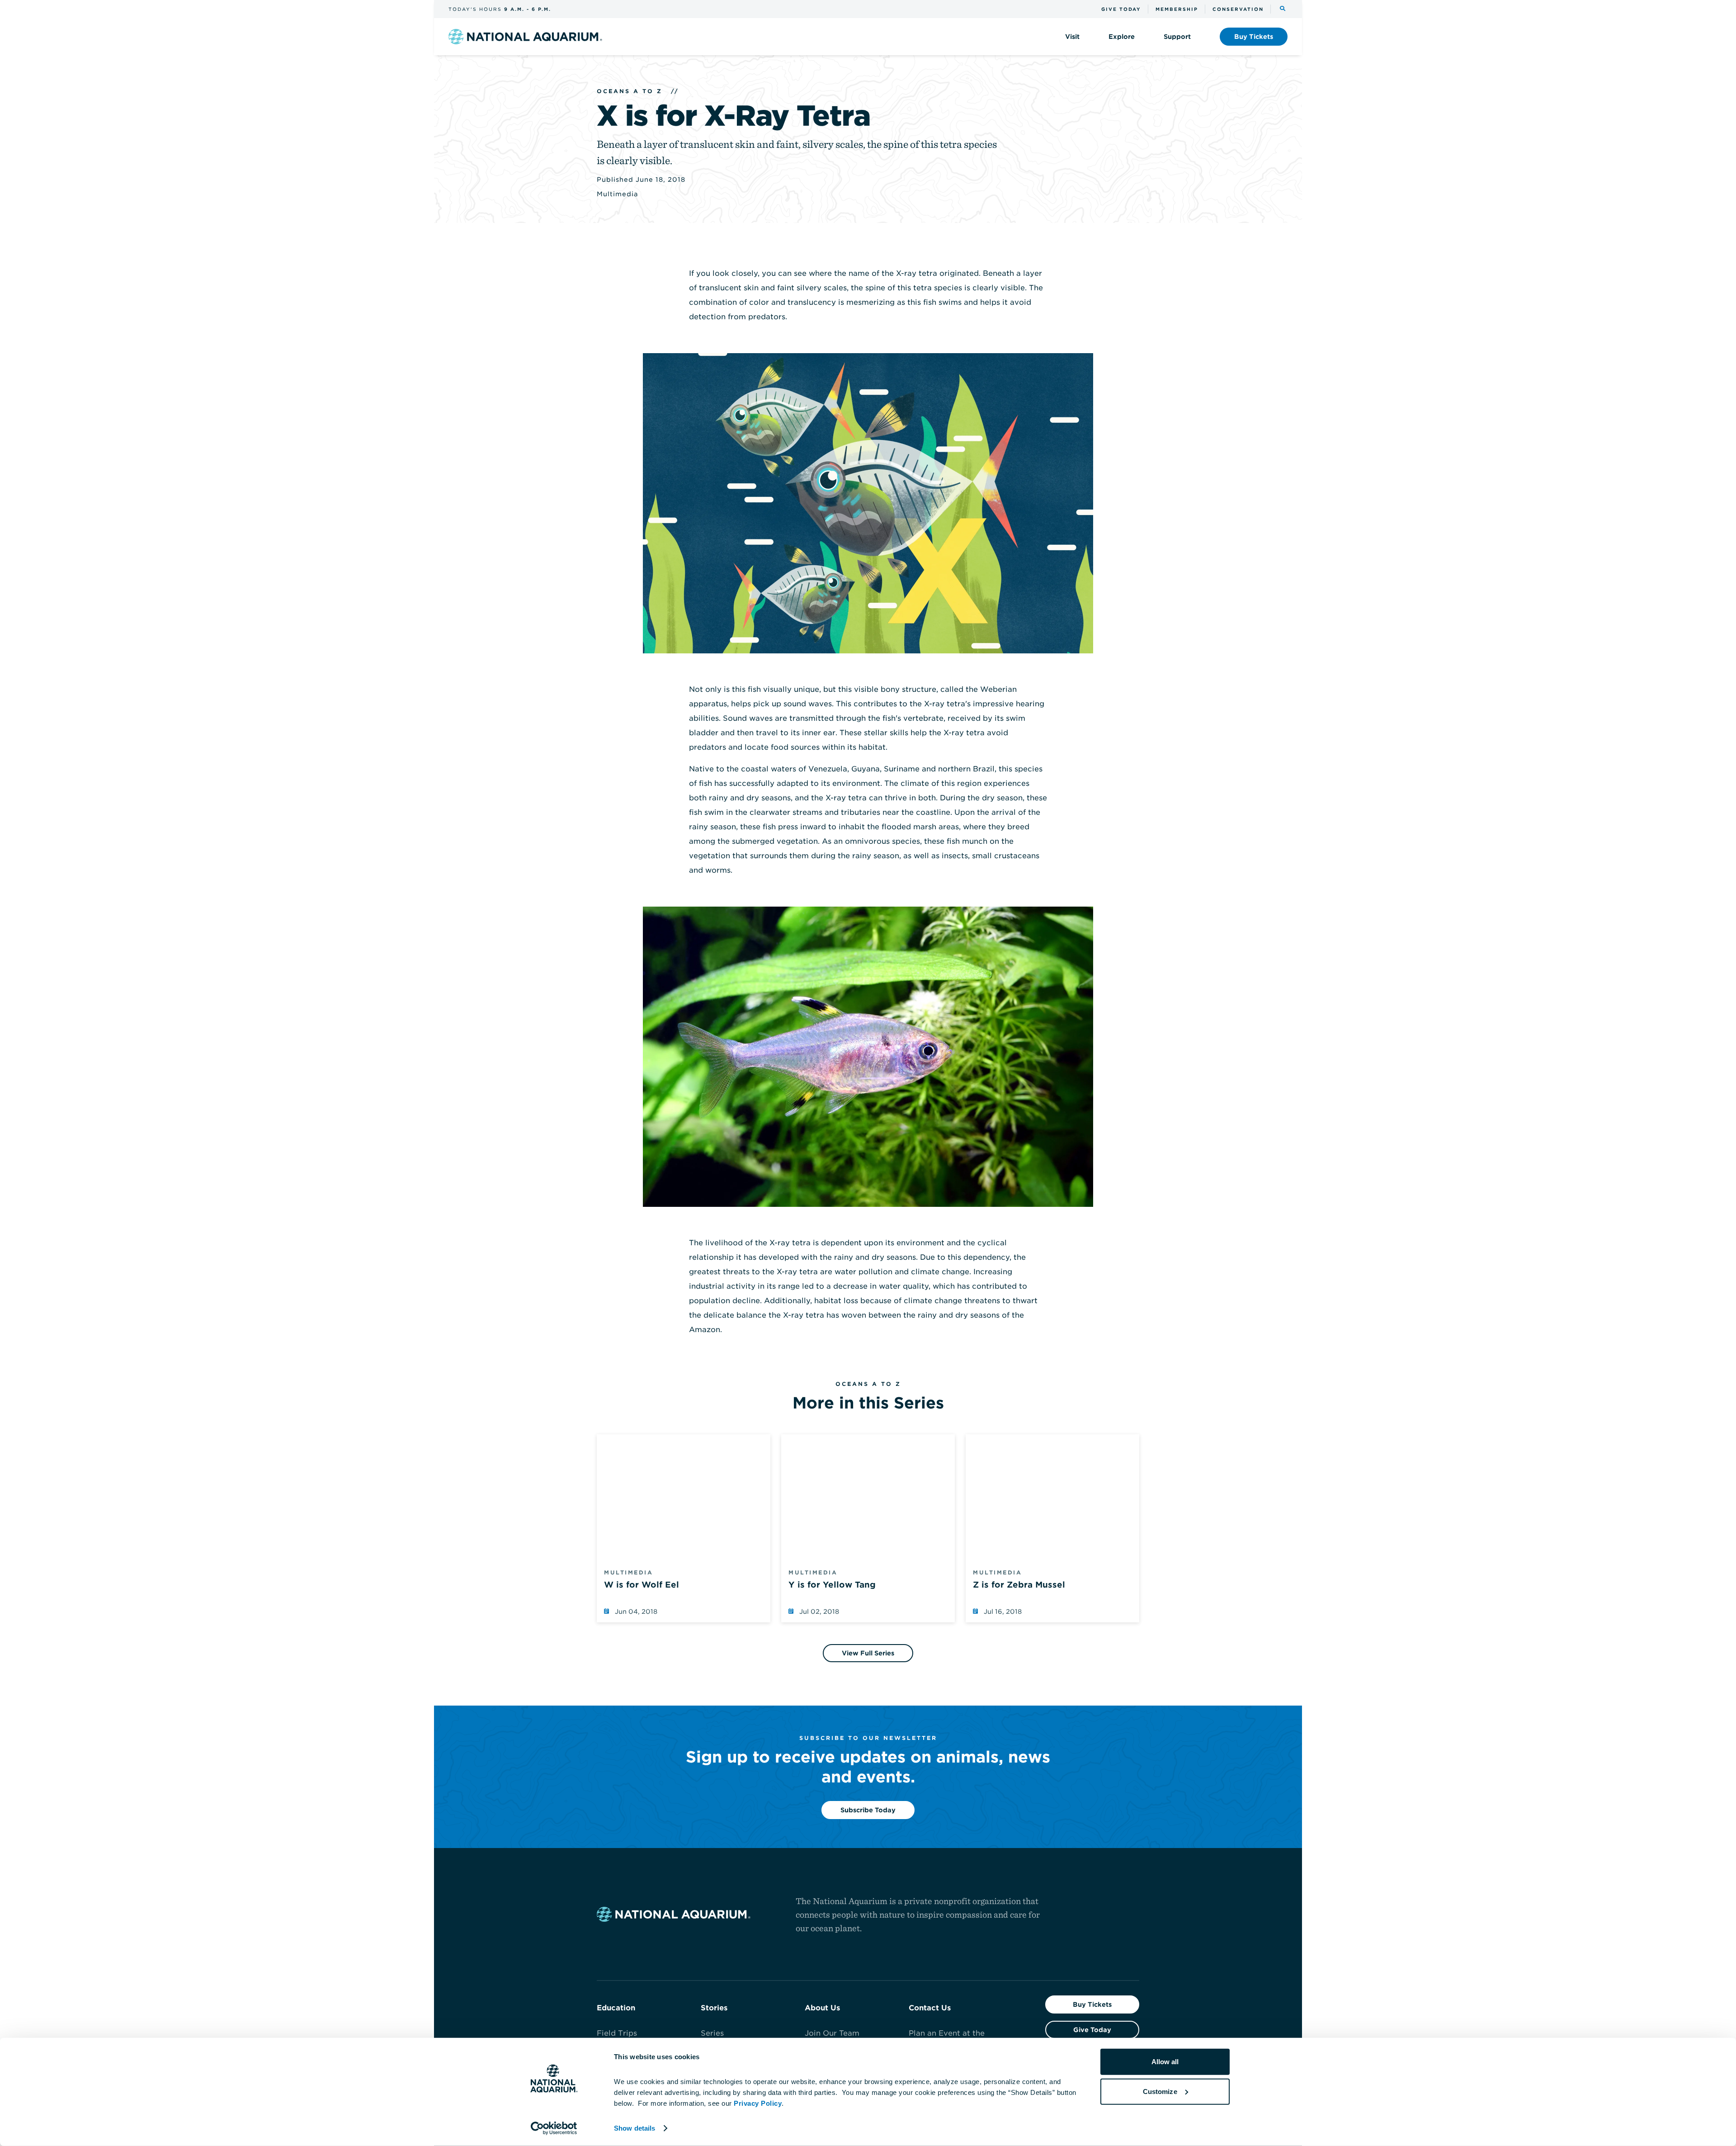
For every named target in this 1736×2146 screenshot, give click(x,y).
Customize (1160, 2091)
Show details (634, 2128)
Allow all (1165, 2062)
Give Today (1092, 2030)
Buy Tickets (1092, 2004)
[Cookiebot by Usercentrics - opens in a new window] (554, 2128)
